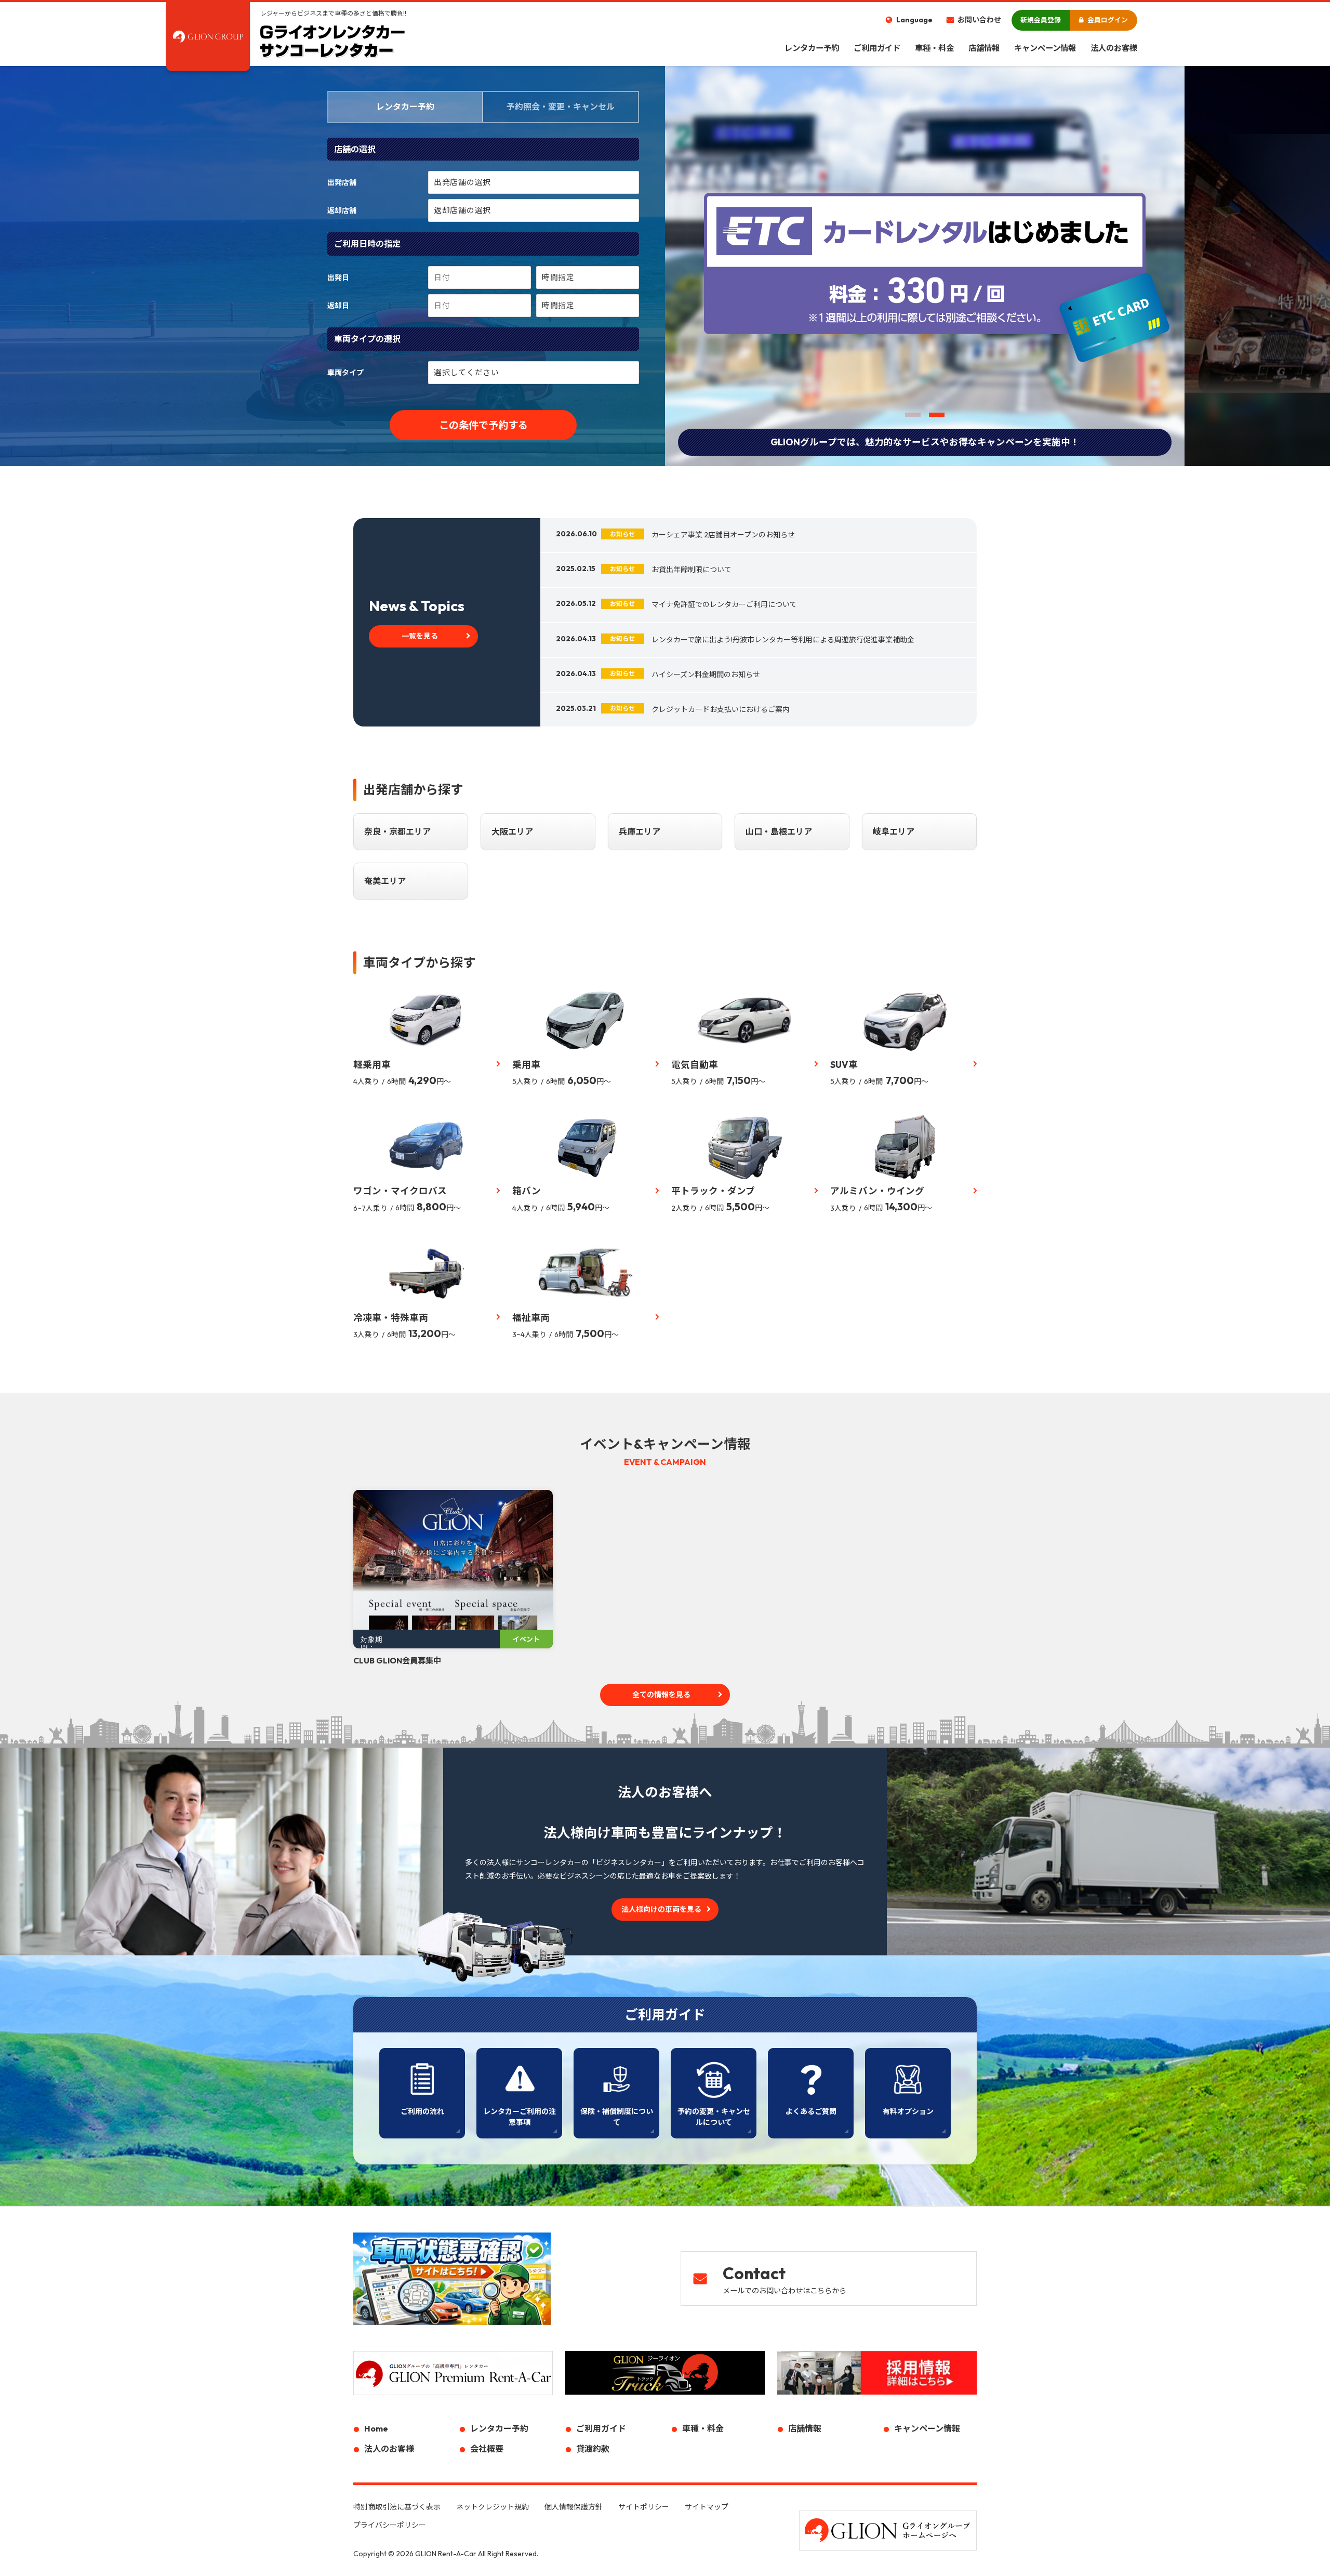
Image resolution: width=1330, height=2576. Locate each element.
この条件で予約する (483, 425)
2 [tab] (937, 415)
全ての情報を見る (661, 1695)
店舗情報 (984, 48)
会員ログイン (1108, 20)
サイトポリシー (644, 2507)
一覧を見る (420, 636)
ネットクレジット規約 (493, 2507)
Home (376, 2428)
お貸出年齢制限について (691, 570)
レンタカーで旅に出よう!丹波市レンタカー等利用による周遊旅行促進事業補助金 (783, 640)
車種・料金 (934, 48)
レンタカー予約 (812, 48)
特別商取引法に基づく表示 (397, 2507)
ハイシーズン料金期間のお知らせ (706, 675)
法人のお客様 (1114, 48)
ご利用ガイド (877, 48)
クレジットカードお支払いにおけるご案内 (721, 709)
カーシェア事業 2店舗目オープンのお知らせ (723, 535)
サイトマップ (707, 2507)
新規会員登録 (1041, 20)
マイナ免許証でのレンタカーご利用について (724, 604)
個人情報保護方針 (574, 2507)
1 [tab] (913, 415)
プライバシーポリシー (390, 2525)
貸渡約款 (593, 2449)
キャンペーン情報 (1045, 48)
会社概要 (487, 2449)
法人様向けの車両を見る (661, 1909)
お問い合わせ (979, 20)
